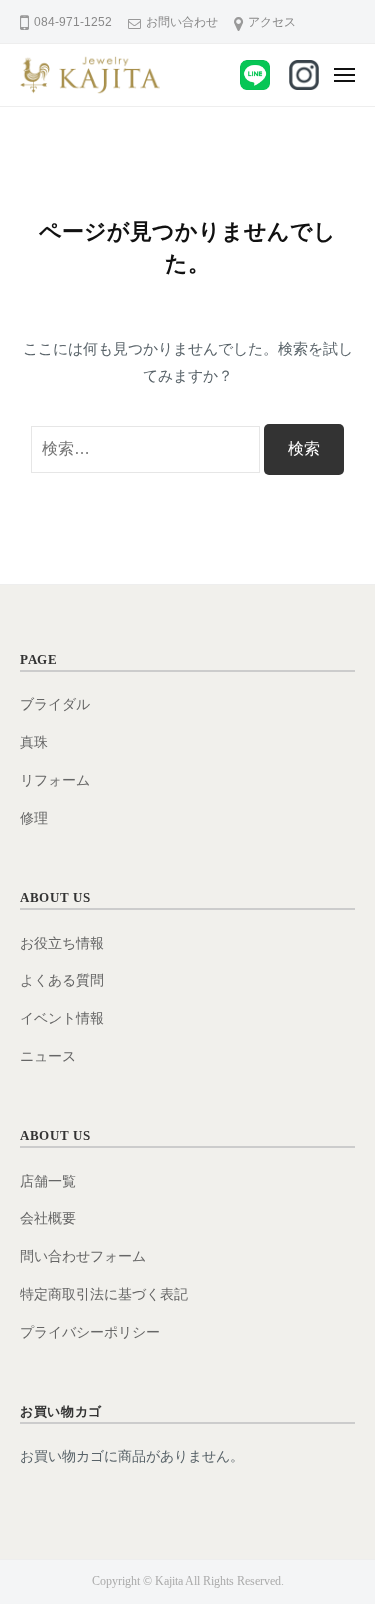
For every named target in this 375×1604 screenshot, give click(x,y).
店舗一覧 (48, 1181)
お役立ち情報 (62, 943)
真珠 (34, 742)
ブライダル (55, 704)
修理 (34, 818)
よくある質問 (62, 980)
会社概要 (48, 1218)
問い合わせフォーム (83, 1256)
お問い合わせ (182, 22)
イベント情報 (62, 1018)
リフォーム (55, 780)
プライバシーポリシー (90, 1332)
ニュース (48, 1056)
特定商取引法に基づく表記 (104, 1294)
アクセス (272, 22)
